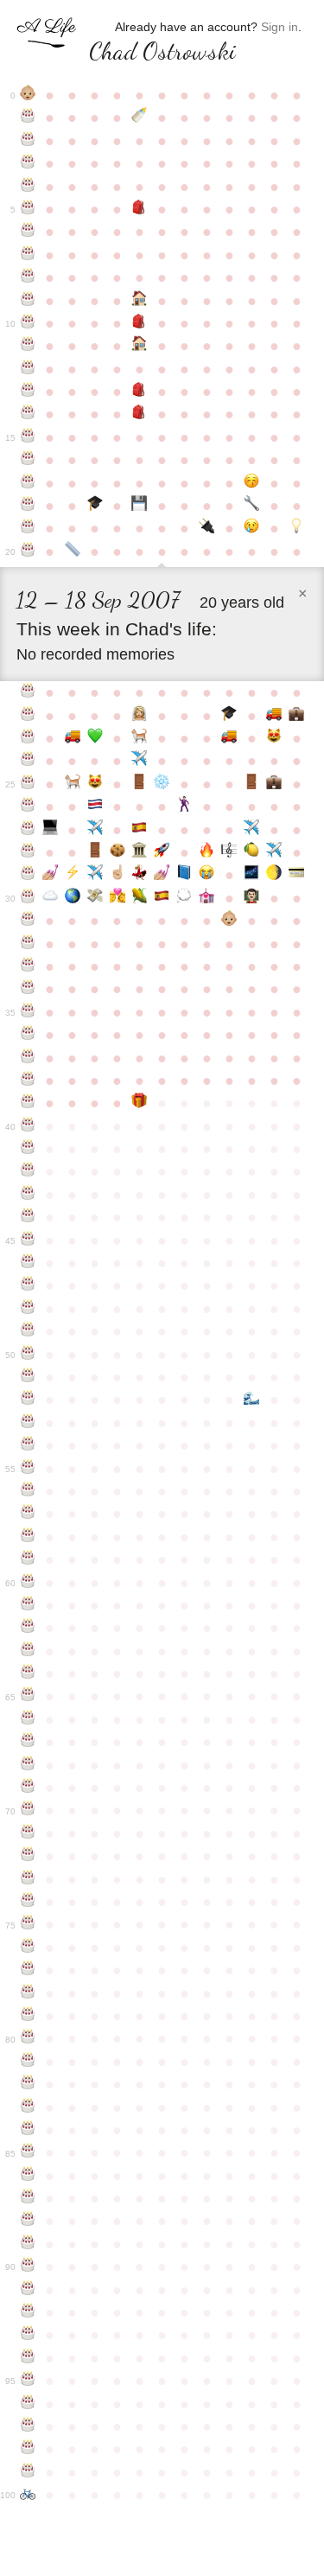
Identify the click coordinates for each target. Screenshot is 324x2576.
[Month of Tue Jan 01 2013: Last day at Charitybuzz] (251, 784)
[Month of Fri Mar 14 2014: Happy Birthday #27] (28, 830)
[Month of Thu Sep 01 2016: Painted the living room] (162, 875)
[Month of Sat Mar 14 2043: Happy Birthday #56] (28, 1491)
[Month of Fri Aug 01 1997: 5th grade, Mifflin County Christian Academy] (140, 323)
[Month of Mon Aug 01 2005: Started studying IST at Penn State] (140, 506)
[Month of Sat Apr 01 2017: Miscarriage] (50, 898)
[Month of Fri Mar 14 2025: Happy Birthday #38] (28, 1081)
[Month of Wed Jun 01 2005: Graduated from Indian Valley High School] (95, 506)
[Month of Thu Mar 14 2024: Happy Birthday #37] (28, 1058)
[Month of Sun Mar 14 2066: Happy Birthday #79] (28, 2016)
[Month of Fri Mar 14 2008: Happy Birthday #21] (28, 692)
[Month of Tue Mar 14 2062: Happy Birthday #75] (28, 1924)
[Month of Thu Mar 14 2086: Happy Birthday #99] (28, 2472)
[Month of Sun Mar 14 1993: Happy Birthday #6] (28, 232)
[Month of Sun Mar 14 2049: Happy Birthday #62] (28, 1628)
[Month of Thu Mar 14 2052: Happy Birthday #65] (28, 1696)
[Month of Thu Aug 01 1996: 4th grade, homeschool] (140, 301)
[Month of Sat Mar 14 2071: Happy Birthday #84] (28, 2130)
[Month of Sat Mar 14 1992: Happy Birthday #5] (28, 209)
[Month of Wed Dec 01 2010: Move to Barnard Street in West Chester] (229, 738)
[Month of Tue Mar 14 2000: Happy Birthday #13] (28, 392)
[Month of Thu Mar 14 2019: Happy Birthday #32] (28, 944)
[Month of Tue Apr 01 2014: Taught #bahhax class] (50, 830)
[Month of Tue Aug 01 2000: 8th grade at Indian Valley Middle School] (140, 392)
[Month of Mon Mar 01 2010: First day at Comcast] (296, 716)
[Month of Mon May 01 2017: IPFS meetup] (73, 898)
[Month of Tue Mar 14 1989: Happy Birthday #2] (28, 141)
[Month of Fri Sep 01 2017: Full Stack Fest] (162, 898)
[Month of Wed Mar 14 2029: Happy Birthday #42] (28, 1171)
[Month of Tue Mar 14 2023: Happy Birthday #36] (28, 1035)
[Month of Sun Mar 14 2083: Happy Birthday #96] (28, 2404)
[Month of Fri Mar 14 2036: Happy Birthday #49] (28, 1331)
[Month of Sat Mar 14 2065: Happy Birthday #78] (28, 1993)
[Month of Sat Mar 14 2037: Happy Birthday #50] (28, 1355)
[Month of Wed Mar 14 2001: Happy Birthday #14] (28, 414)
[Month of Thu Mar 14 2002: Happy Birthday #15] (28, 437)
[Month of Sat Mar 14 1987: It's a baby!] (28, 95)
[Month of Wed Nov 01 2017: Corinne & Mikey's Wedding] (206, 898)
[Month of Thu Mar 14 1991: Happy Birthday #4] (28, 187)
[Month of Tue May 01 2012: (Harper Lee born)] (73, 784)
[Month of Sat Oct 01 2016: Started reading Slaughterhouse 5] (184, 875)
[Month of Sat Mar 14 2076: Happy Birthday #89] (28, 2244)
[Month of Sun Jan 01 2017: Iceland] (251, 875)
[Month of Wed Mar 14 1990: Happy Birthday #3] (28, 163)
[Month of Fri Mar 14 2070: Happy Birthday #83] (28, 2107)
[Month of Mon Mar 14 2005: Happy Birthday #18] (28, 506)
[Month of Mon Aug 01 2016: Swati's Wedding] (140, 875)
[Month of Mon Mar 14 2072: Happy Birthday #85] (28, 2152)
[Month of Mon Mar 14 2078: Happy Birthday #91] (28, 2290)
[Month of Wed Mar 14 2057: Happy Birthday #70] (28, 1810)
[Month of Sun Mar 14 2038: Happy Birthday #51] (28, 1377)
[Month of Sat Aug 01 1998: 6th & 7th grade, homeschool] (140, 346)
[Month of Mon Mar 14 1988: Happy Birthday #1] (28, 118)
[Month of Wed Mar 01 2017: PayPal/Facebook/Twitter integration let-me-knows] (296, 875)
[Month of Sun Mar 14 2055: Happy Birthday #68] (28, 1765)
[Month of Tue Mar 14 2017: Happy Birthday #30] (28, 898)
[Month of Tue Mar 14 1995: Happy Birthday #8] (28, 277)
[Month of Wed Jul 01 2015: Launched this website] (118, 852)
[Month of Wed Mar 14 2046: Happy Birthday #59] (28, 1559)
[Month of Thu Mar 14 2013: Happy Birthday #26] (28, 807)
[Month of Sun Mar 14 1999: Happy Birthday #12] (28, 369)
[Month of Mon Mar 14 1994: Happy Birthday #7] (28, 255)
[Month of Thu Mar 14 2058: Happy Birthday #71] (28, 1833)
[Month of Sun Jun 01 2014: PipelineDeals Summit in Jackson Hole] (95, 830)
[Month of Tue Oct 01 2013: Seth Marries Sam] (184, 807)
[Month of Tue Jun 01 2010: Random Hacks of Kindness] (95, 738)
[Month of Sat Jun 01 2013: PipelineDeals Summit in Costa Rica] (95, 807)
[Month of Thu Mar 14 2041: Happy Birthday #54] (28, 1445)
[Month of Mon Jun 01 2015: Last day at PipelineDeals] (95, 852)
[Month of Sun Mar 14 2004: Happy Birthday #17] (28, 483)
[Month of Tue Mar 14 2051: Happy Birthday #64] (28, 1674)
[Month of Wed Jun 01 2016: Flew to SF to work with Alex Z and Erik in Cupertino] (95, 875)
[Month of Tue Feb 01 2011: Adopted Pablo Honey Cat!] (274, 738)
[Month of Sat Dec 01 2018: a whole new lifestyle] (229, 921)
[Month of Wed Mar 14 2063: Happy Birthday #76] (28, 1948)
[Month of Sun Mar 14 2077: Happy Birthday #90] (28, 2267)
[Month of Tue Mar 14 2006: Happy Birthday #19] (28, 528)
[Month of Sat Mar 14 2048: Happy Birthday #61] (28, 1605)
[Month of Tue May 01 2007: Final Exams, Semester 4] (73, 552)
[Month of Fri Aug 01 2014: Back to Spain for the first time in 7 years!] (140, 830)
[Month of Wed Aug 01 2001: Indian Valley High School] (140, 414)
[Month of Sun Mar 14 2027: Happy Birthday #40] (28, 1126)
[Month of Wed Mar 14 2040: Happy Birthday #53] (28, 1423)
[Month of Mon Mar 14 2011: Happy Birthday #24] (28, 761)
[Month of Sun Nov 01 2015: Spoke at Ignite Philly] (206, 852)
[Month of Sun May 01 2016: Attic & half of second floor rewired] (73, 875)
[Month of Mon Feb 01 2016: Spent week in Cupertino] (274, 852)
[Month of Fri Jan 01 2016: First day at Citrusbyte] (251, 852)
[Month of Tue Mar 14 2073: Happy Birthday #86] (28, 2176)
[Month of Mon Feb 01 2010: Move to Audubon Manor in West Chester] (274, 716)
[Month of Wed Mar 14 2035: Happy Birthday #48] (28, 1309)
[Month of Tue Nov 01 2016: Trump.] (206, 875)
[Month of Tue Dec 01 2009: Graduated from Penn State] (229, 716)
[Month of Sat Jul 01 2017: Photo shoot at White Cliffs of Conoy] (118, 898)
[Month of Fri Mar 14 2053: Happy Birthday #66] (28, 1719)
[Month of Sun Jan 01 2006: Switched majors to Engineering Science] (251, 506)
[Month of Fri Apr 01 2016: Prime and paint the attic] (50, 875)
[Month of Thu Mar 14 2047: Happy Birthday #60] (28, 1583)
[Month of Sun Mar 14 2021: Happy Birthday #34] (28, 989)
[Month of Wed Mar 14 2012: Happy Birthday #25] (28, 784)
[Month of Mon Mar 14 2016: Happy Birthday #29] (28, 875)
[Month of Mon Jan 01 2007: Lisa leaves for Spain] (251, 528)
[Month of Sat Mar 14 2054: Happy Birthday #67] (28, 1742)
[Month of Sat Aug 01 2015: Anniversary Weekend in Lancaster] (140, 852)
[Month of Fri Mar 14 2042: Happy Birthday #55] (28, 1469)
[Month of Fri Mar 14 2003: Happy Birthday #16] (28, 460)
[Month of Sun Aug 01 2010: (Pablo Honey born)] (140, 738)
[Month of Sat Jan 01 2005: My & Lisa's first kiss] (251, 483)
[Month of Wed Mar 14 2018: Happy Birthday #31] (28, 921)
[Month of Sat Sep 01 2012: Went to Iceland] (162, 784)
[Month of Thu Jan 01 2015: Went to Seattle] (251, 830)
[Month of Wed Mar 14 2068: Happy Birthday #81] (28, 2062)
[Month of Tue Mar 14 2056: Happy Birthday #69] (28, 1788)
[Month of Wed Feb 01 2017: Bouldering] (274, 875)
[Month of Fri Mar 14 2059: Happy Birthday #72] (28, 1856)
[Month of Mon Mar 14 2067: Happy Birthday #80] (28, 2038)
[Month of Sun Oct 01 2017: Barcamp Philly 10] (184, 898)
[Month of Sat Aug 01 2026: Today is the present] (140, 1103)
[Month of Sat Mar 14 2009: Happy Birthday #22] (28, 716)
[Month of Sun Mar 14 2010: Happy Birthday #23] (28, 738)
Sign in (280, 27)
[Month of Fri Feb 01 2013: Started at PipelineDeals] (274, 784)
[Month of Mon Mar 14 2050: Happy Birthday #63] (28, 1651)
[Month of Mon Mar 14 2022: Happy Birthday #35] (28, 1012)
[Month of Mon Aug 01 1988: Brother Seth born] (140, 118)
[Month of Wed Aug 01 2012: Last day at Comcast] (140, 784)
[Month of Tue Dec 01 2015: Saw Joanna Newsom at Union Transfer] (229, 852)
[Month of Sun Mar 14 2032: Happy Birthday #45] (28, 1240)
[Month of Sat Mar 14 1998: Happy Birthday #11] (28, 346)
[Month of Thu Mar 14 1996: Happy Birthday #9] (28, 301)
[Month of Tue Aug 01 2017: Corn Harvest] (140, 898)
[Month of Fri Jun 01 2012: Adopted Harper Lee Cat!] (95, 784)
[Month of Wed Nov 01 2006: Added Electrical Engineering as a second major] (206, 528)
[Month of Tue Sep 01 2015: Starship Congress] (162, 852)
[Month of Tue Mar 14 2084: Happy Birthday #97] (28, 2426)
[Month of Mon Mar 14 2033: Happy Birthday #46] (28, 1263)
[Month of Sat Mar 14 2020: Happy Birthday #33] (28, 966)
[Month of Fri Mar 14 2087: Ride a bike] (28, 2495)
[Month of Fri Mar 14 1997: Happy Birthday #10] (28, 323)
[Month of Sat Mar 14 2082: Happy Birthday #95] (28, 2381)
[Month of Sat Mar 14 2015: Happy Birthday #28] (28, 852)
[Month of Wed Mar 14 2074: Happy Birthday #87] (28, 2198)
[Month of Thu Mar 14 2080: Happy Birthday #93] (28, 2335)
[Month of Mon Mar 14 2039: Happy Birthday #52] (28, 1400)
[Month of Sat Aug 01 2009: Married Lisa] (140, 716)
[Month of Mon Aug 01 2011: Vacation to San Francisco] (140, 761)
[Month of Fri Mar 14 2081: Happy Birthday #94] (28, 2358)
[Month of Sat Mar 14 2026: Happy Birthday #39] (28, 1103)
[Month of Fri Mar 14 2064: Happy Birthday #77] (28, 1970)
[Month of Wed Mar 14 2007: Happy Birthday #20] (28, 552)
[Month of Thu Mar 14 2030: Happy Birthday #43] (28, 1195)
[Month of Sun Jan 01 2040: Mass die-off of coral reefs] (251, 1400)
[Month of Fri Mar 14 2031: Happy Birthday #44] (28, 1217)
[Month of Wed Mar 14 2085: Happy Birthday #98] (28, 2449)
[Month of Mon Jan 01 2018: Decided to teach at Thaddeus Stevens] (251, 898)
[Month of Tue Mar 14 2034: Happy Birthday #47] (28, 1285)
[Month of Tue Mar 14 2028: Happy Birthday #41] (28, 1149)
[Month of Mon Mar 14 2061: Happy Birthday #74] (28, 1902)
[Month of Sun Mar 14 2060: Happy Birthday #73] (28, 1879)
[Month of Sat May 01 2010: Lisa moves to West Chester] (73, 738)
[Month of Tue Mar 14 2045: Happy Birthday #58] (28, 1537)
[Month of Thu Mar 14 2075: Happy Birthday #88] (28, 2221)
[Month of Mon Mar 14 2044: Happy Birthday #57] (28, 1514)
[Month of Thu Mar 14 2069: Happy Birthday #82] (28, 2084)
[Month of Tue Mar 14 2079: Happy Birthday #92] (28, 2312)
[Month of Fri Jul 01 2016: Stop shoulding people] (118, 875)
